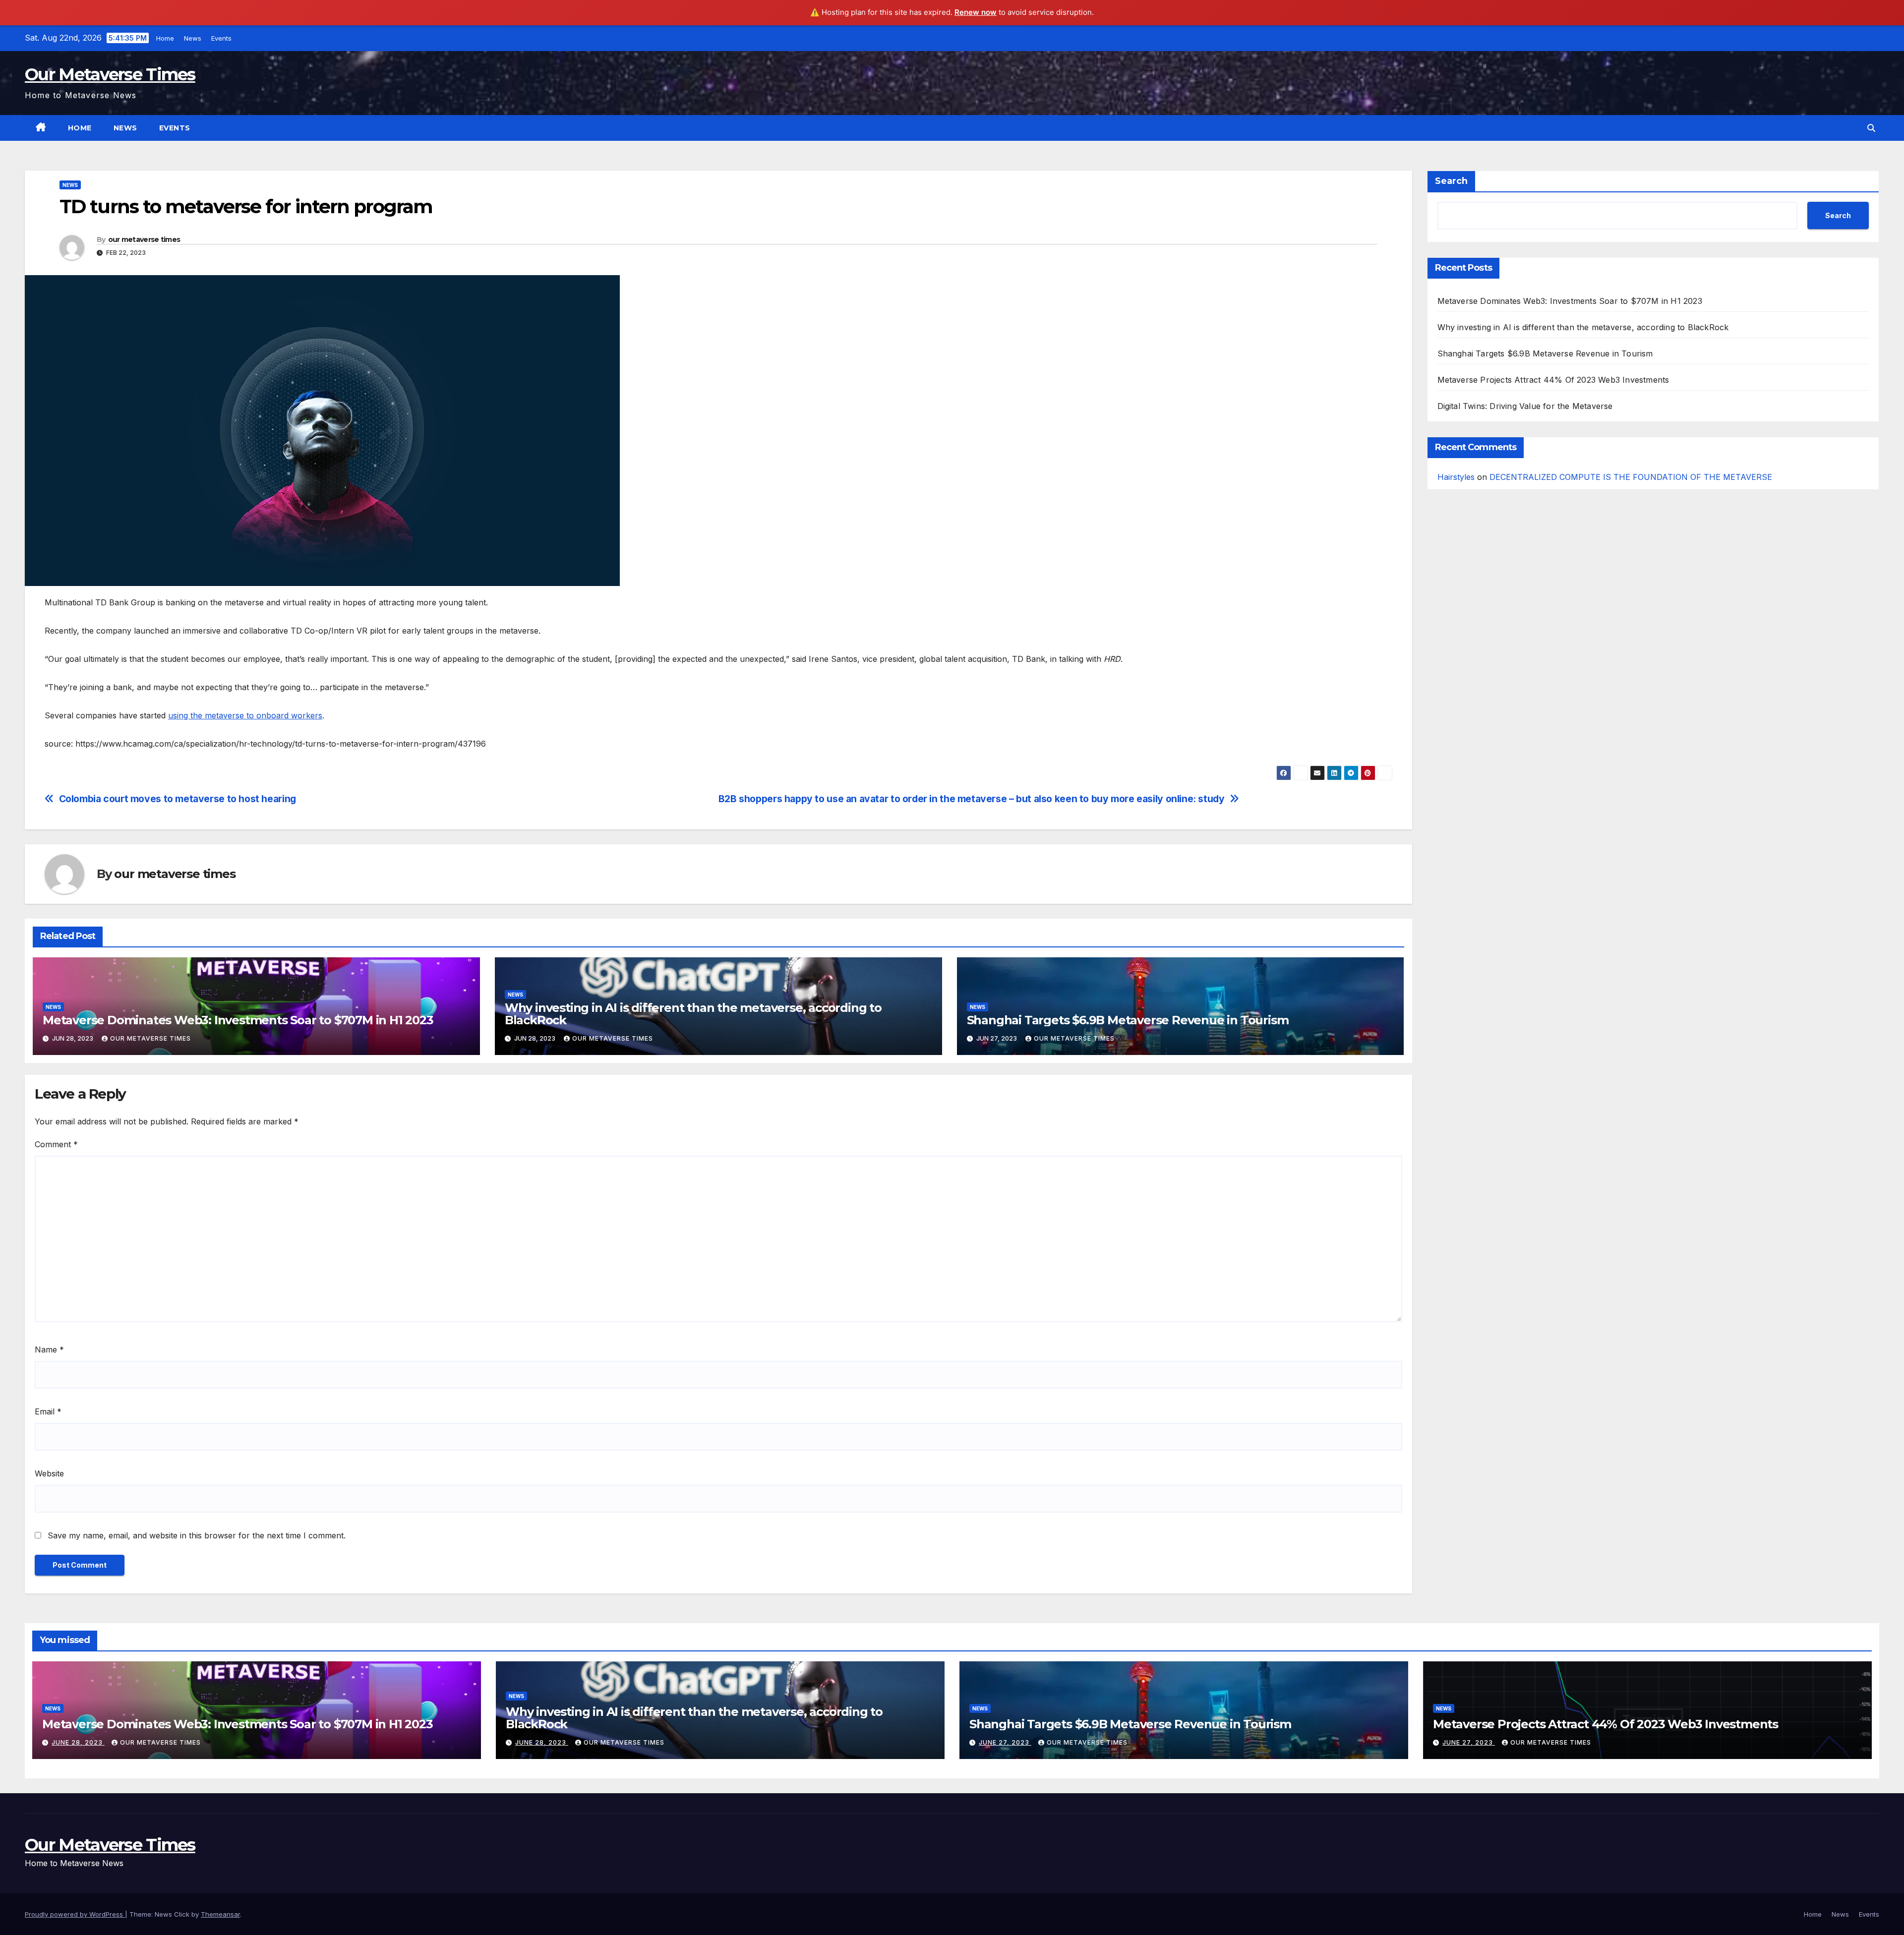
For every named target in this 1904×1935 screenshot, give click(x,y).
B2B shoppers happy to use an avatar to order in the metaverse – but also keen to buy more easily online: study (972, 799)
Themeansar (220, 1914)
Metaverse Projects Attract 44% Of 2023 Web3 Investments (1553, 380)
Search (1451, 181)
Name (49, 1349)
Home (165, 38)
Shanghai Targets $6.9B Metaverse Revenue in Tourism (1128, 1020)
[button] (1871, 128)
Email (48, 1411)
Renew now (976, 12)
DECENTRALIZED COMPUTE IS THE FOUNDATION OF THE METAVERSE (1631, 477)
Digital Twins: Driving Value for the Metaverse (1525, 406)
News (193, 38)
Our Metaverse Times (110, 74)
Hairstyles (1456, 477)
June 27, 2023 (1005, 1742)
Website (49, 1473)
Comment (56, 1144)
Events (221, 38)
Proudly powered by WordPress (75, 1914)
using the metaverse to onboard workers (245, 715)
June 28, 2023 (78, 1742)
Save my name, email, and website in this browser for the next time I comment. (197, 1535)
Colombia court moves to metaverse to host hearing (178, 799)
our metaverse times (144, 239)
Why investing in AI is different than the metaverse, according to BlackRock (693, 1014)
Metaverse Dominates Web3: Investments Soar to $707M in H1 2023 (238, 1020)
